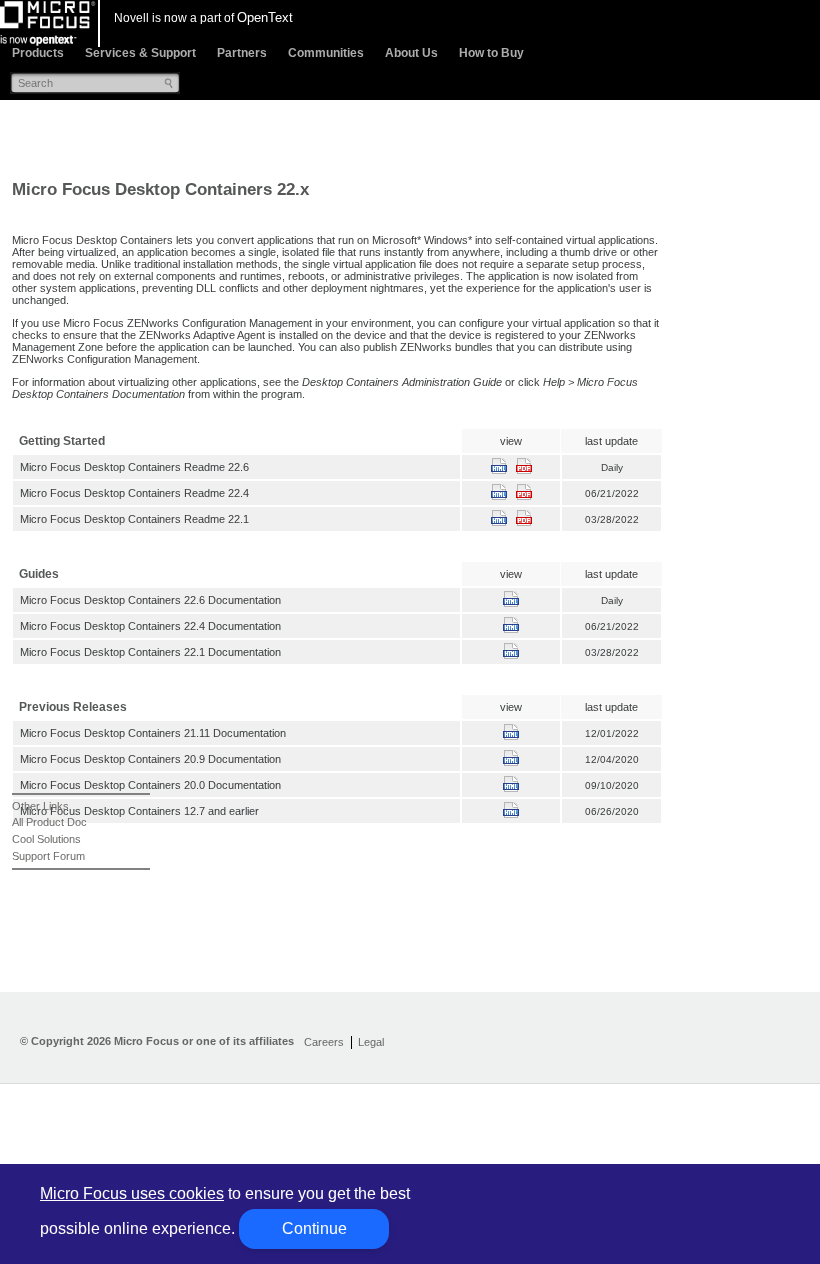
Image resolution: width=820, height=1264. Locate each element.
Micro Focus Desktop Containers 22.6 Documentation (150, 600)
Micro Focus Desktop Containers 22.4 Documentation (150, 626)
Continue (314, 1228)
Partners (242, 53)
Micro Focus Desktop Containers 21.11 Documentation (153, 733)
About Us (411, 53)
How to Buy (491, 53)
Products (38, 53)
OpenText (265, 17)
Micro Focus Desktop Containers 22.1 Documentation (150, 652)
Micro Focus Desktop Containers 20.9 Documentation (150, 759)
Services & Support (140, 53)
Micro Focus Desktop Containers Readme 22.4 (134, 493)
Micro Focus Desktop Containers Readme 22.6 (134, 467)
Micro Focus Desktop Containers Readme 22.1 (134, 519)
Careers (324, 1042)
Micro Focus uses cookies (132, 1193)
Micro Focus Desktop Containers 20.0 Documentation (150, 785)
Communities (326, 53)
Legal (371, 1042)
